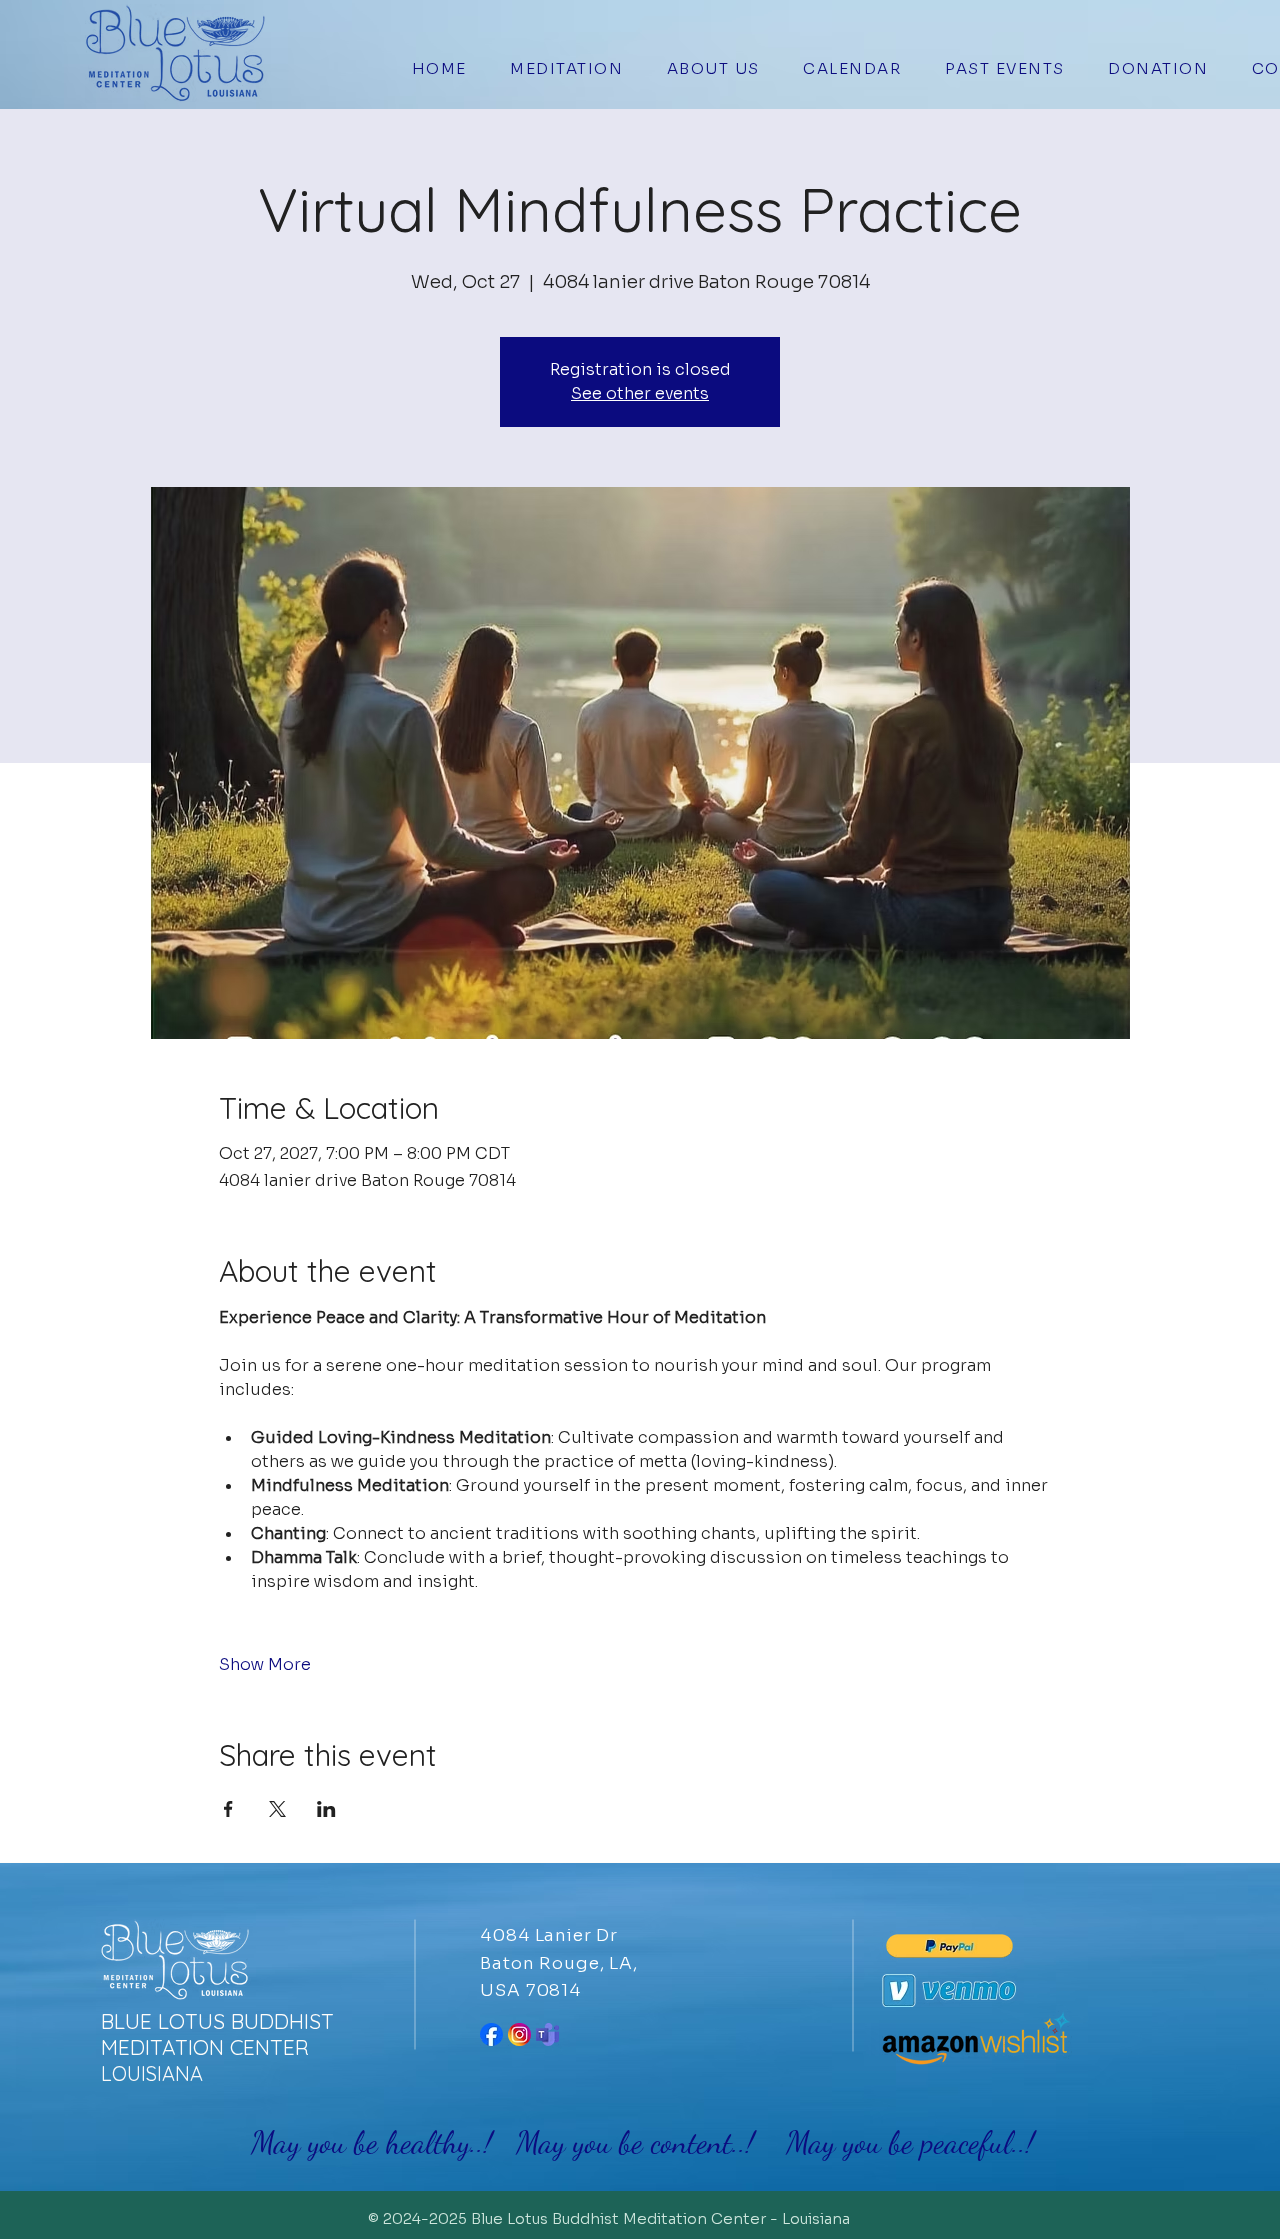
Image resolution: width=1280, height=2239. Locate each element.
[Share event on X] (277, 1809)
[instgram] (519, 2034)
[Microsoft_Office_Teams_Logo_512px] (547, 2034)
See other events (640, 393)
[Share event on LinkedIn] (326, 1809)
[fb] (491, 2034)
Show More (265, 1664)
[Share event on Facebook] (228, 1809)
